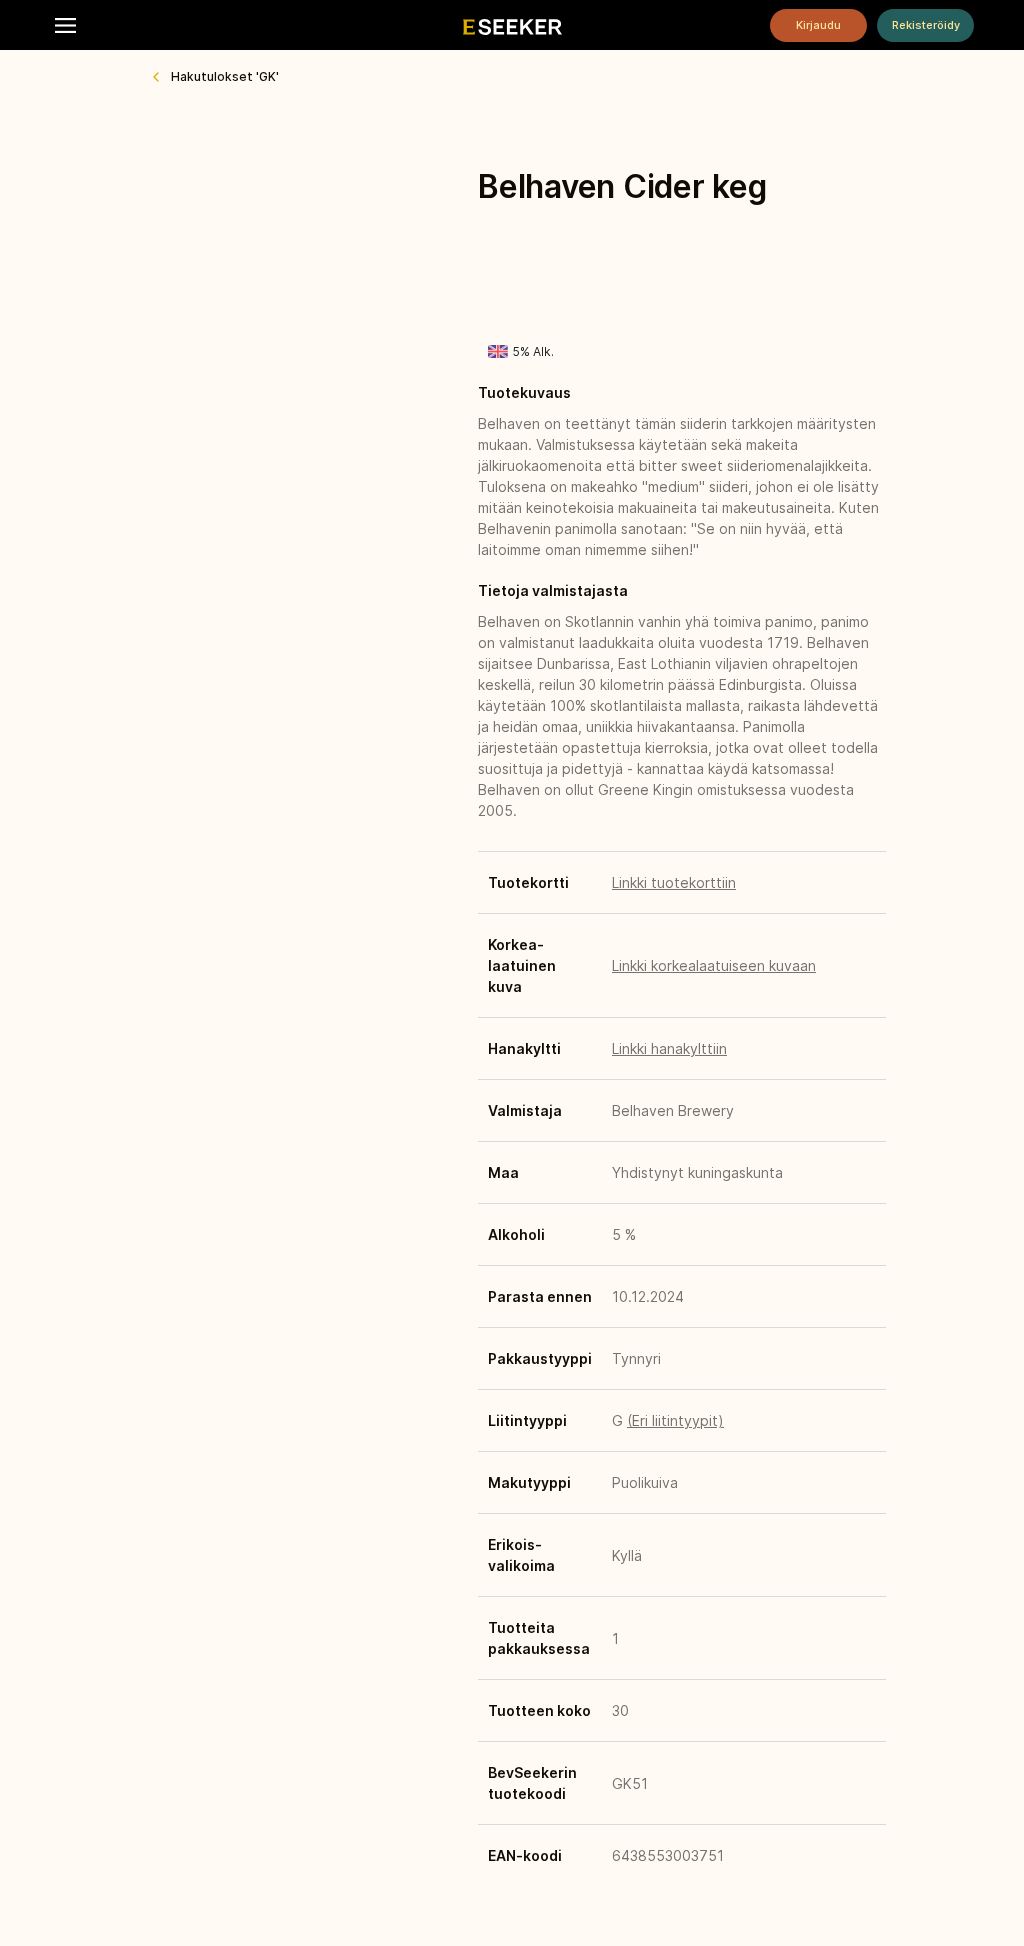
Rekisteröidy (926, 25)
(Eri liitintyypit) (675, 1420)
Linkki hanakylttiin (669, 1048)
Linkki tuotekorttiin (674, 882)
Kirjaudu (818, 25)
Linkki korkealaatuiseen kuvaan (714, 965)
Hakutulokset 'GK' (225, 76)
